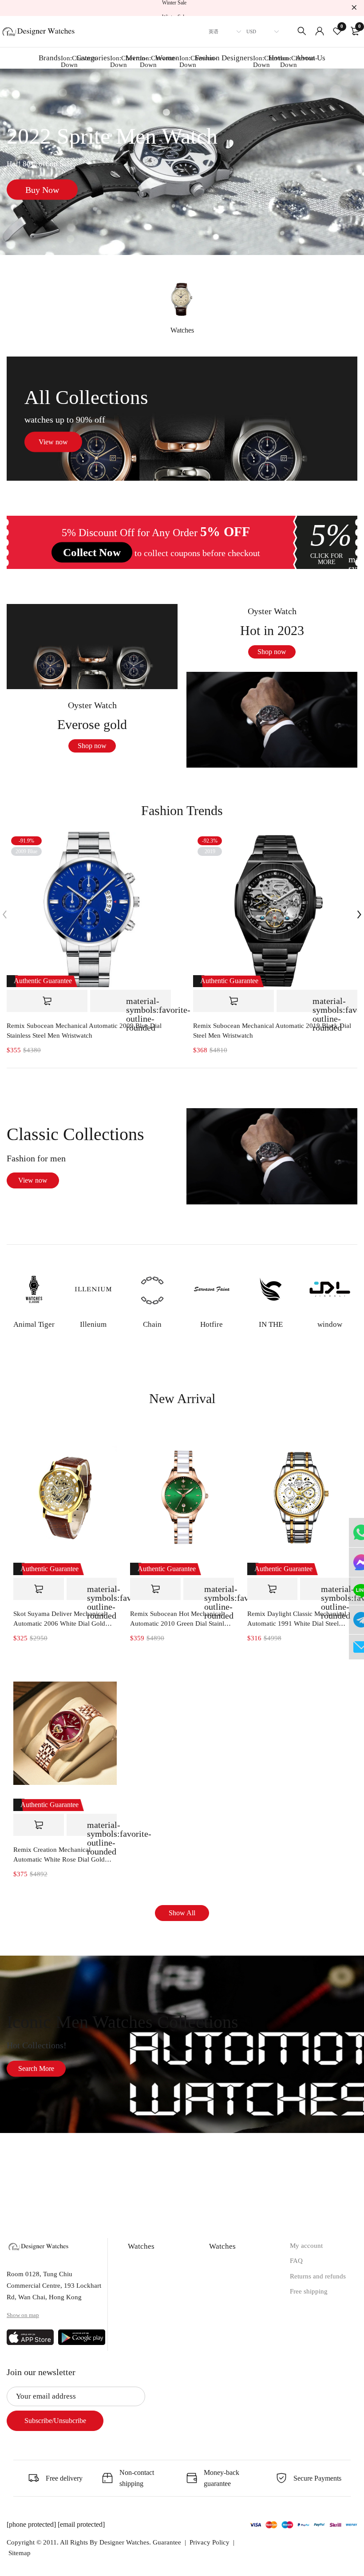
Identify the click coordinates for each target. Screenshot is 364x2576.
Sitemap (20, 2553)
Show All (182, 1913)
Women (173, 61)
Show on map (23, 2315)
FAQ (296, 2261)
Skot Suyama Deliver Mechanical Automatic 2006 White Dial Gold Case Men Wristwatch (59, 1619)
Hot (280, 61)
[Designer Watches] (39, 29)
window (330, 1324)
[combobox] (222, 31)
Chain (152, 1324)
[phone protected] (32, 2524)
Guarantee (167, 2542)
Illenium (93, 1324)
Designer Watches (124, 2542)
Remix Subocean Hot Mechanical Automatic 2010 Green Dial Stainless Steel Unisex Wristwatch (181, 1619)
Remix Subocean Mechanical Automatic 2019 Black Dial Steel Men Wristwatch (272, 1031)
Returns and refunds (318, 2276)
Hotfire (212, 1324)
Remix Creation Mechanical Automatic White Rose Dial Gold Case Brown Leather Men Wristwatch (65, 1855)
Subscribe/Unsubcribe (55, 2421)
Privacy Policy (210, 2542)
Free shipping (309, 2291)
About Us (311, 58)
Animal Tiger (34, 1324)
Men (138, 61)
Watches (182, 330)
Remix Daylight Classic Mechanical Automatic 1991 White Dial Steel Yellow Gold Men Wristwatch (297, 1619)
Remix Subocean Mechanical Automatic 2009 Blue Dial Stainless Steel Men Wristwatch (84, 1031)
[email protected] (81, 2524)
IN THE (271, 1324)
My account (306, 2246)
